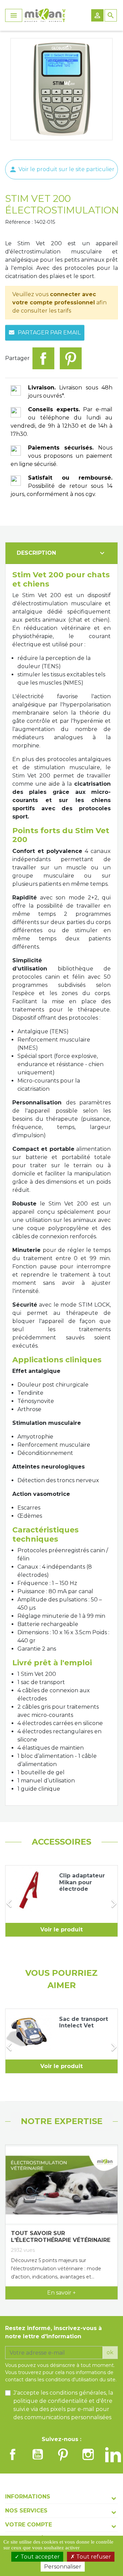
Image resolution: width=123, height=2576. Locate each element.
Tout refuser (93, 2557)
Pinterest (71, 358)
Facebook (13, 2454)
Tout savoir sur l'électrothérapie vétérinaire (61, 2237)
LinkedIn (113, 2454)
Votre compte (29, 2525)
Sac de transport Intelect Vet (84, 2022)
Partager (43, 358)
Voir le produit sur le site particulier (62, 169)
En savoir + (61, 2293)
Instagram (88, 2454)
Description (61, 553)
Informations (28, 2497)
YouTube (38, 2454)
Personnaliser (63, 2567)
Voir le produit (61, 1930)
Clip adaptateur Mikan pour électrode (82, 1882)
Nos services (26, 2511)
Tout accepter (39, 2557)
